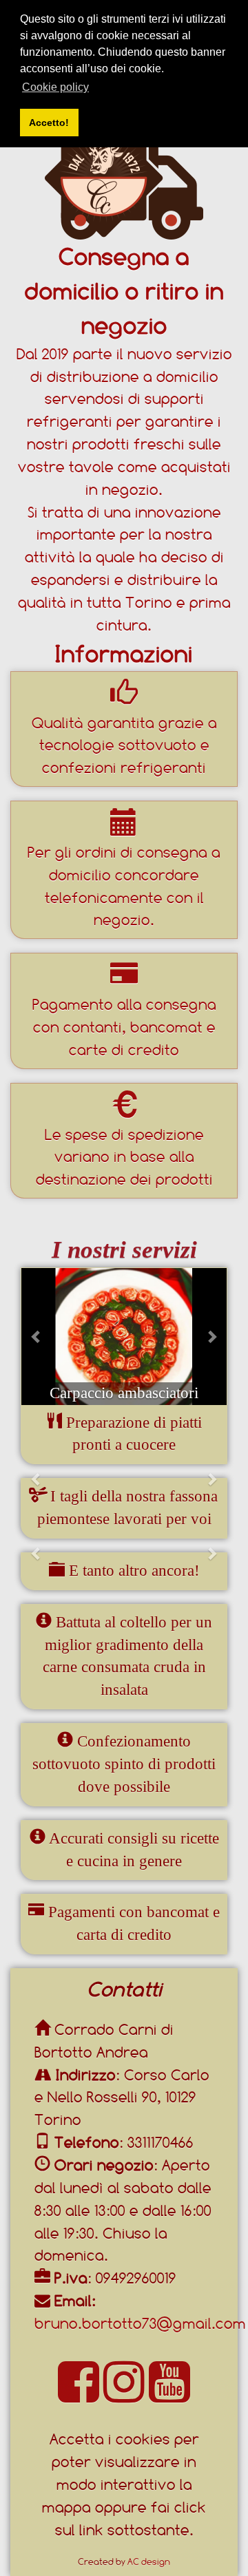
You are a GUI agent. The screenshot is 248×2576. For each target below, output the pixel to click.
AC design (149, 2562)
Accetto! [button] (49, 123)
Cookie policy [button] (55, 87)
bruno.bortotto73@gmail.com (140, 2323)
